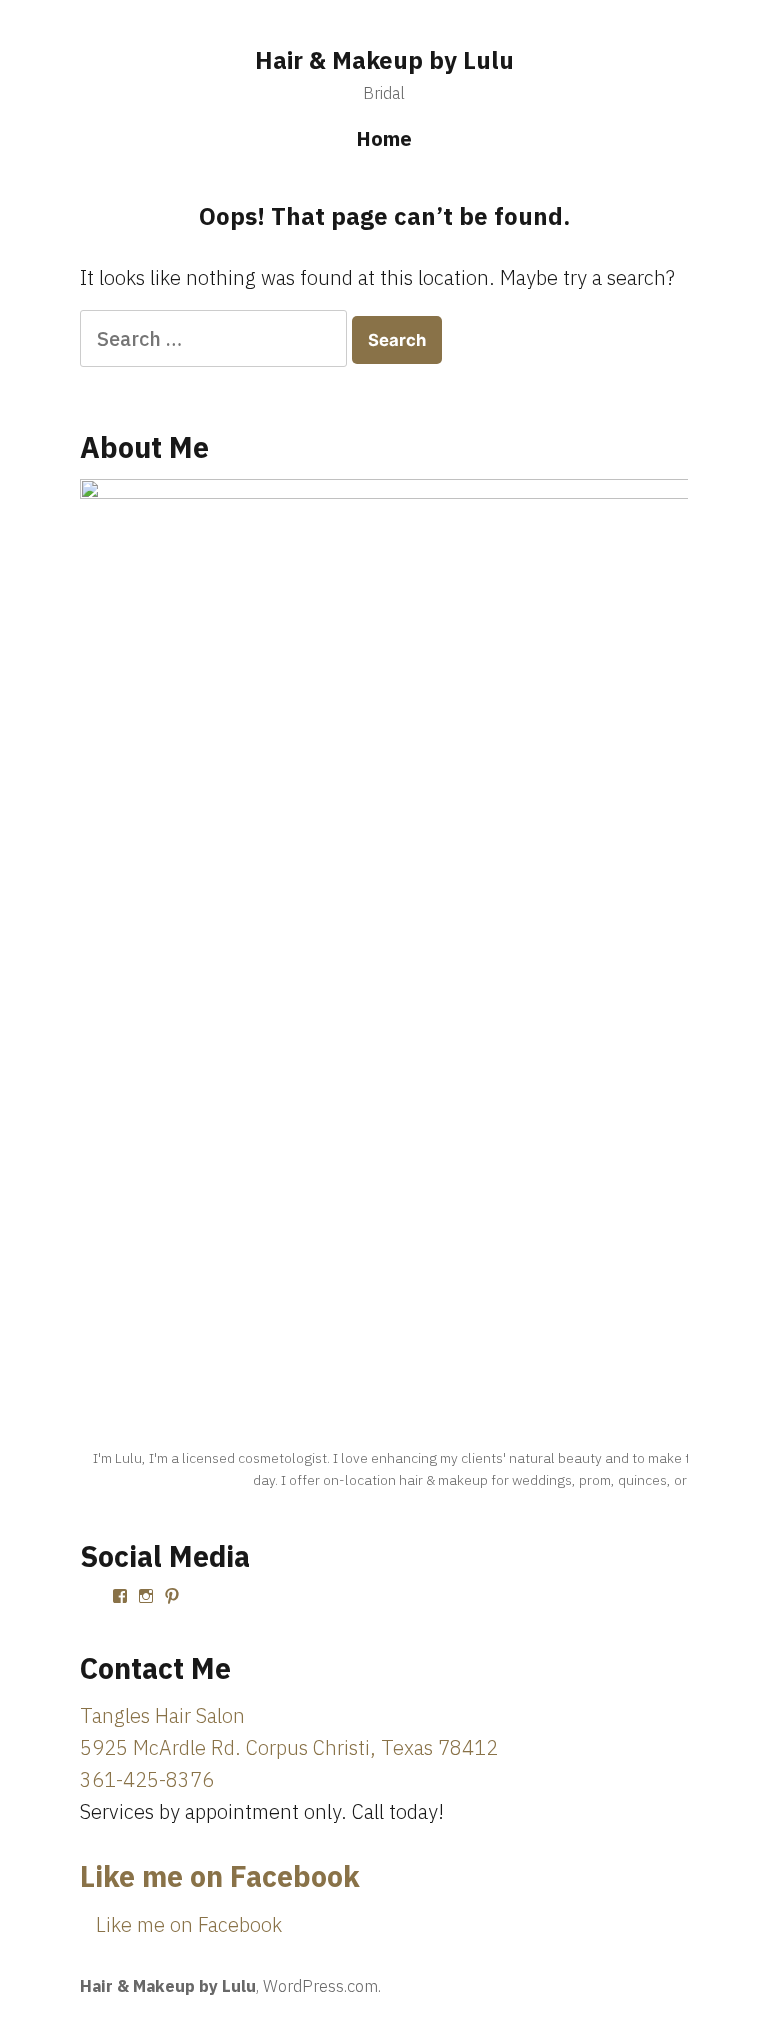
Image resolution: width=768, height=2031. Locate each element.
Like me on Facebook (220, 1876)
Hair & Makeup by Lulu (384, 60)
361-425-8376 (147, 1779)
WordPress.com (320, 1986)
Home (384, 138)
